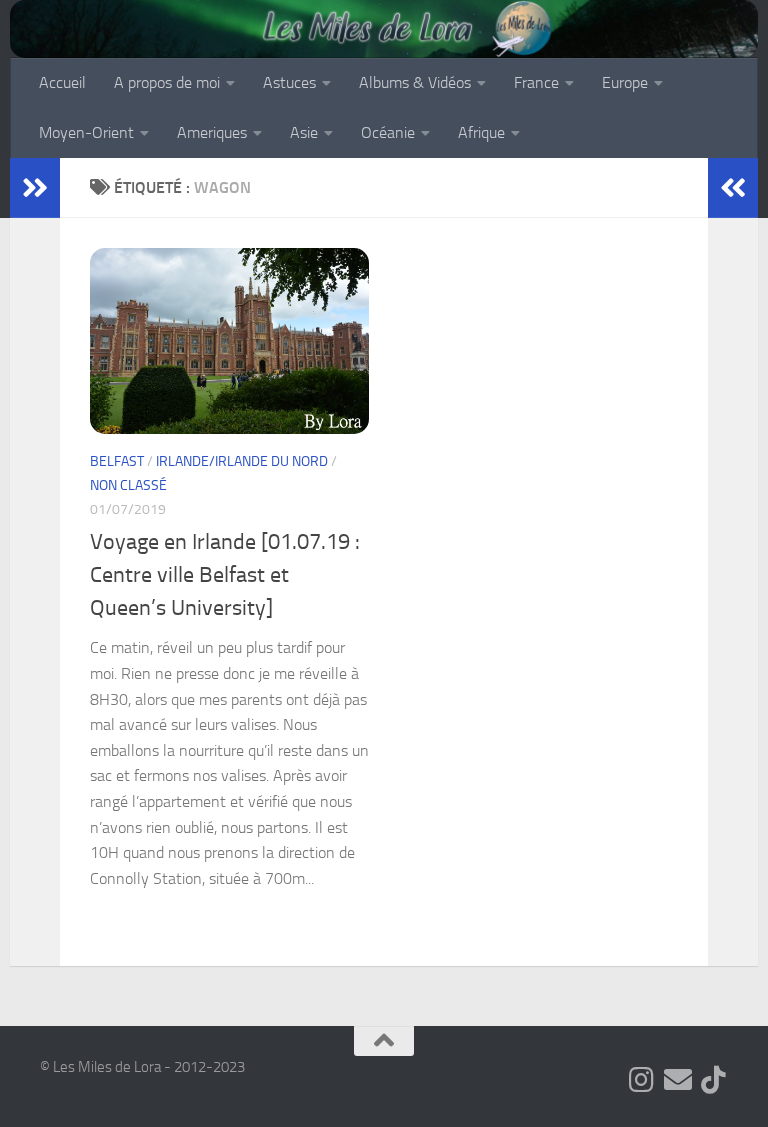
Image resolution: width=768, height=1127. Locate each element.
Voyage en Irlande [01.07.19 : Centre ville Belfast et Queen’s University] (225, 575)
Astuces (289, 82)
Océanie (388, 132)
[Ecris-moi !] (678, 1080)
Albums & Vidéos (415, 82)
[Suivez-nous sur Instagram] (642, 1080)
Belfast (117, 461)
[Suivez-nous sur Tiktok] (714, 1080)
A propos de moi (167, 82)
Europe (625, 82)
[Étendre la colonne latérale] (35, 188)
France (536, 82)
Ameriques (212, 132)
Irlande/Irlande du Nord (242, 461)
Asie (304, 132)
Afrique (481, 132)
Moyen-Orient (86, 132)
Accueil (62, 82)
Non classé (128, 485)
